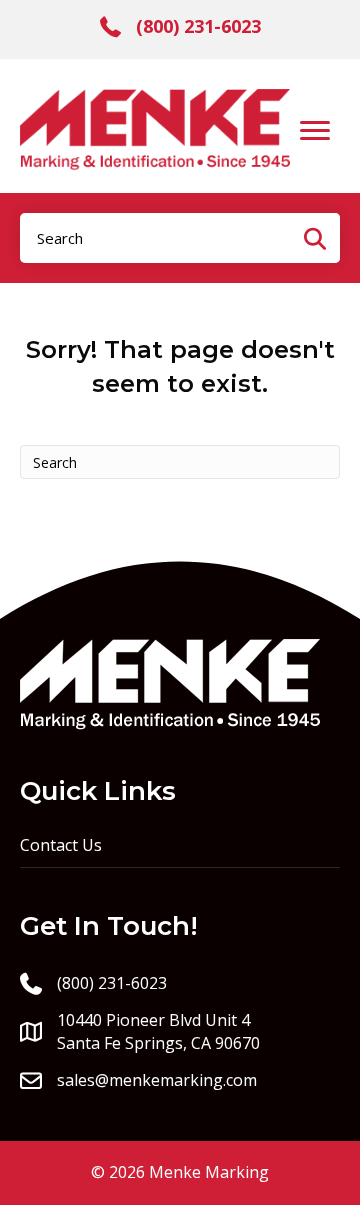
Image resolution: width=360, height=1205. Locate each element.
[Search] (315, 238)
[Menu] (315, 131)
